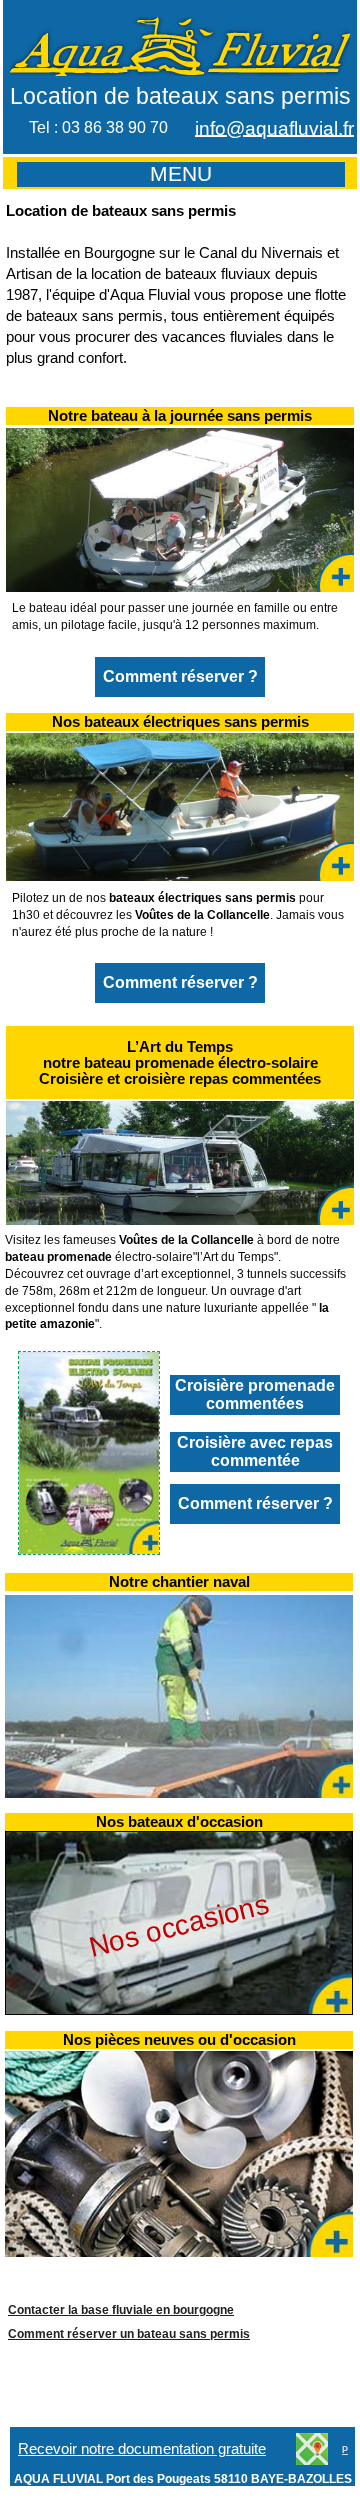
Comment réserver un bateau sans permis (129, 2334)
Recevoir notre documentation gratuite (142, 2449)
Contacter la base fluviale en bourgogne (121, 2310)
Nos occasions (179, 1925)
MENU (181, 174)
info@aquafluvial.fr (274, 128)
